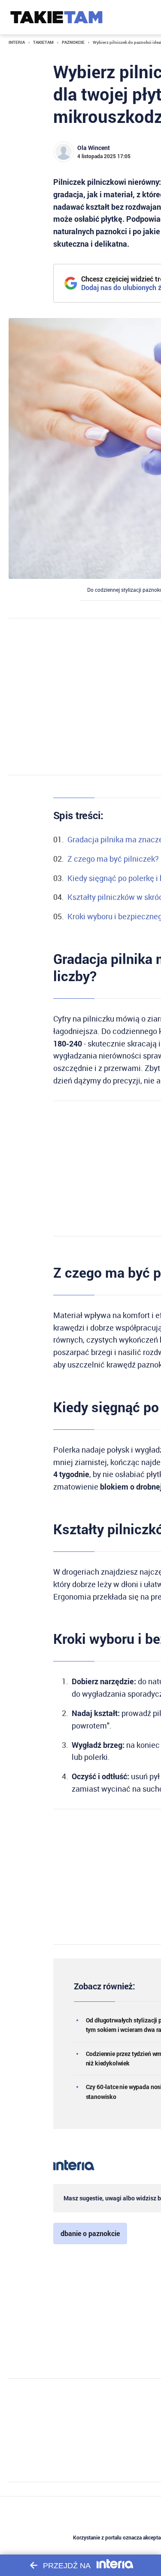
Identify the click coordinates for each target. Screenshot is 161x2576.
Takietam (43, 42)
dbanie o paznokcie (90, 2233)
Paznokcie (73, 42)
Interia (17, 42)
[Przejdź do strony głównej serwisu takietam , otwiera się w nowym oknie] (56, 17)
